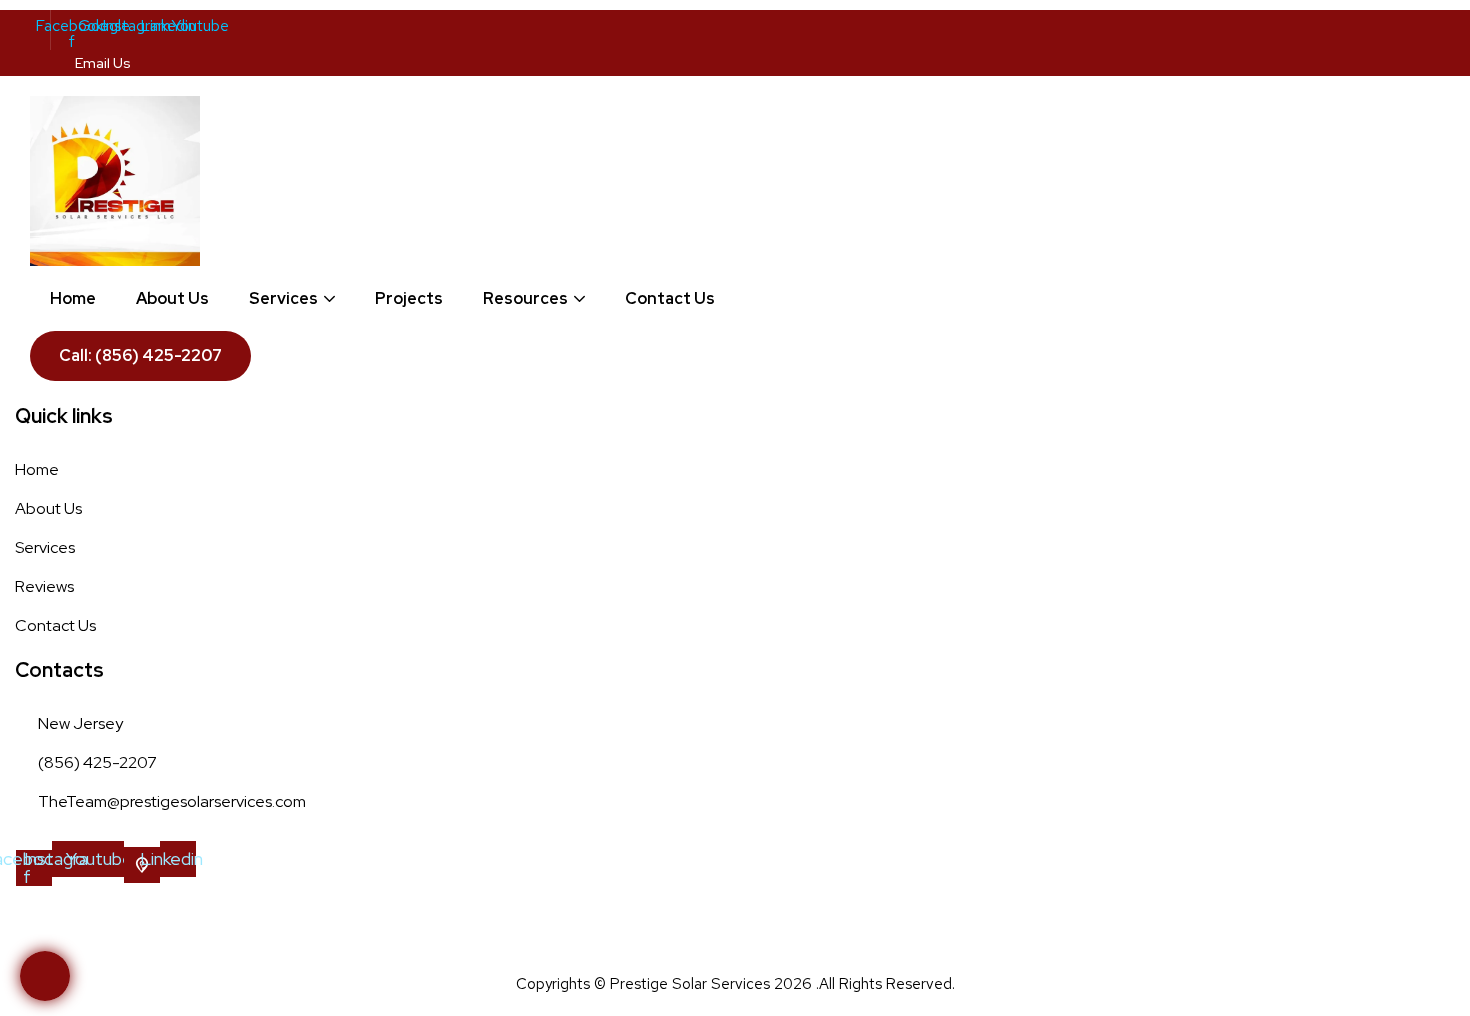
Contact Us (670, 298)
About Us (172, 298)
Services (283, 298)
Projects (409, 298)
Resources (525, 298)
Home (73, 298)
